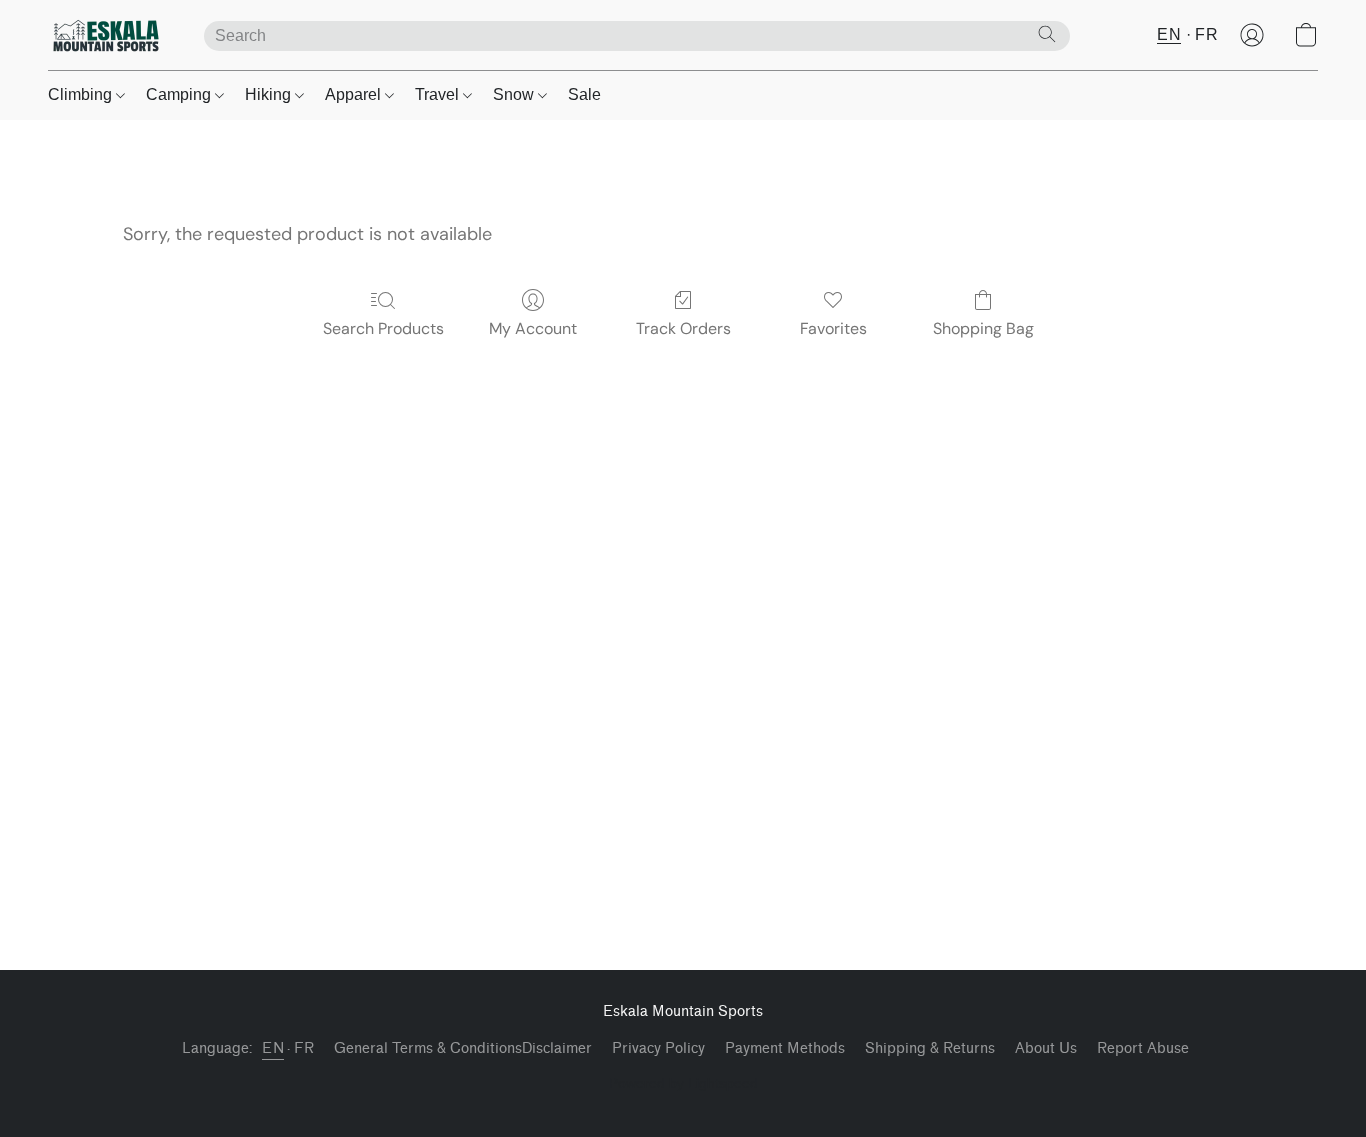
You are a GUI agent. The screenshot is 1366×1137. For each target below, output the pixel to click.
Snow (515, 94)
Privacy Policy (658, 1048)
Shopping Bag (983, 328)
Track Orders (683, 328)
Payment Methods (785, 1048)
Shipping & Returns (930, 1048)
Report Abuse (1143, 1048)
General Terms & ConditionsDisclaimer (463, 1048)
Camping (180, 94)
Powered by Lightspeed (683, 1083)
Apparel (355, 94)
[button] (106, 35)
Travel (439, 94)
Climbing (82, 94)
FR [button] (1206, 34)
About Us (1046, 1048)
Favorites (833, 328)
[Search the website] (1047, 34)
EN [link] (273, 1048)
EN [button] (1169, 34)
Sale (584, 94)
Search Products (383, 328)
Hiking (270, 94)
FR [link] (304, 1048)
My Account (533, 328)
